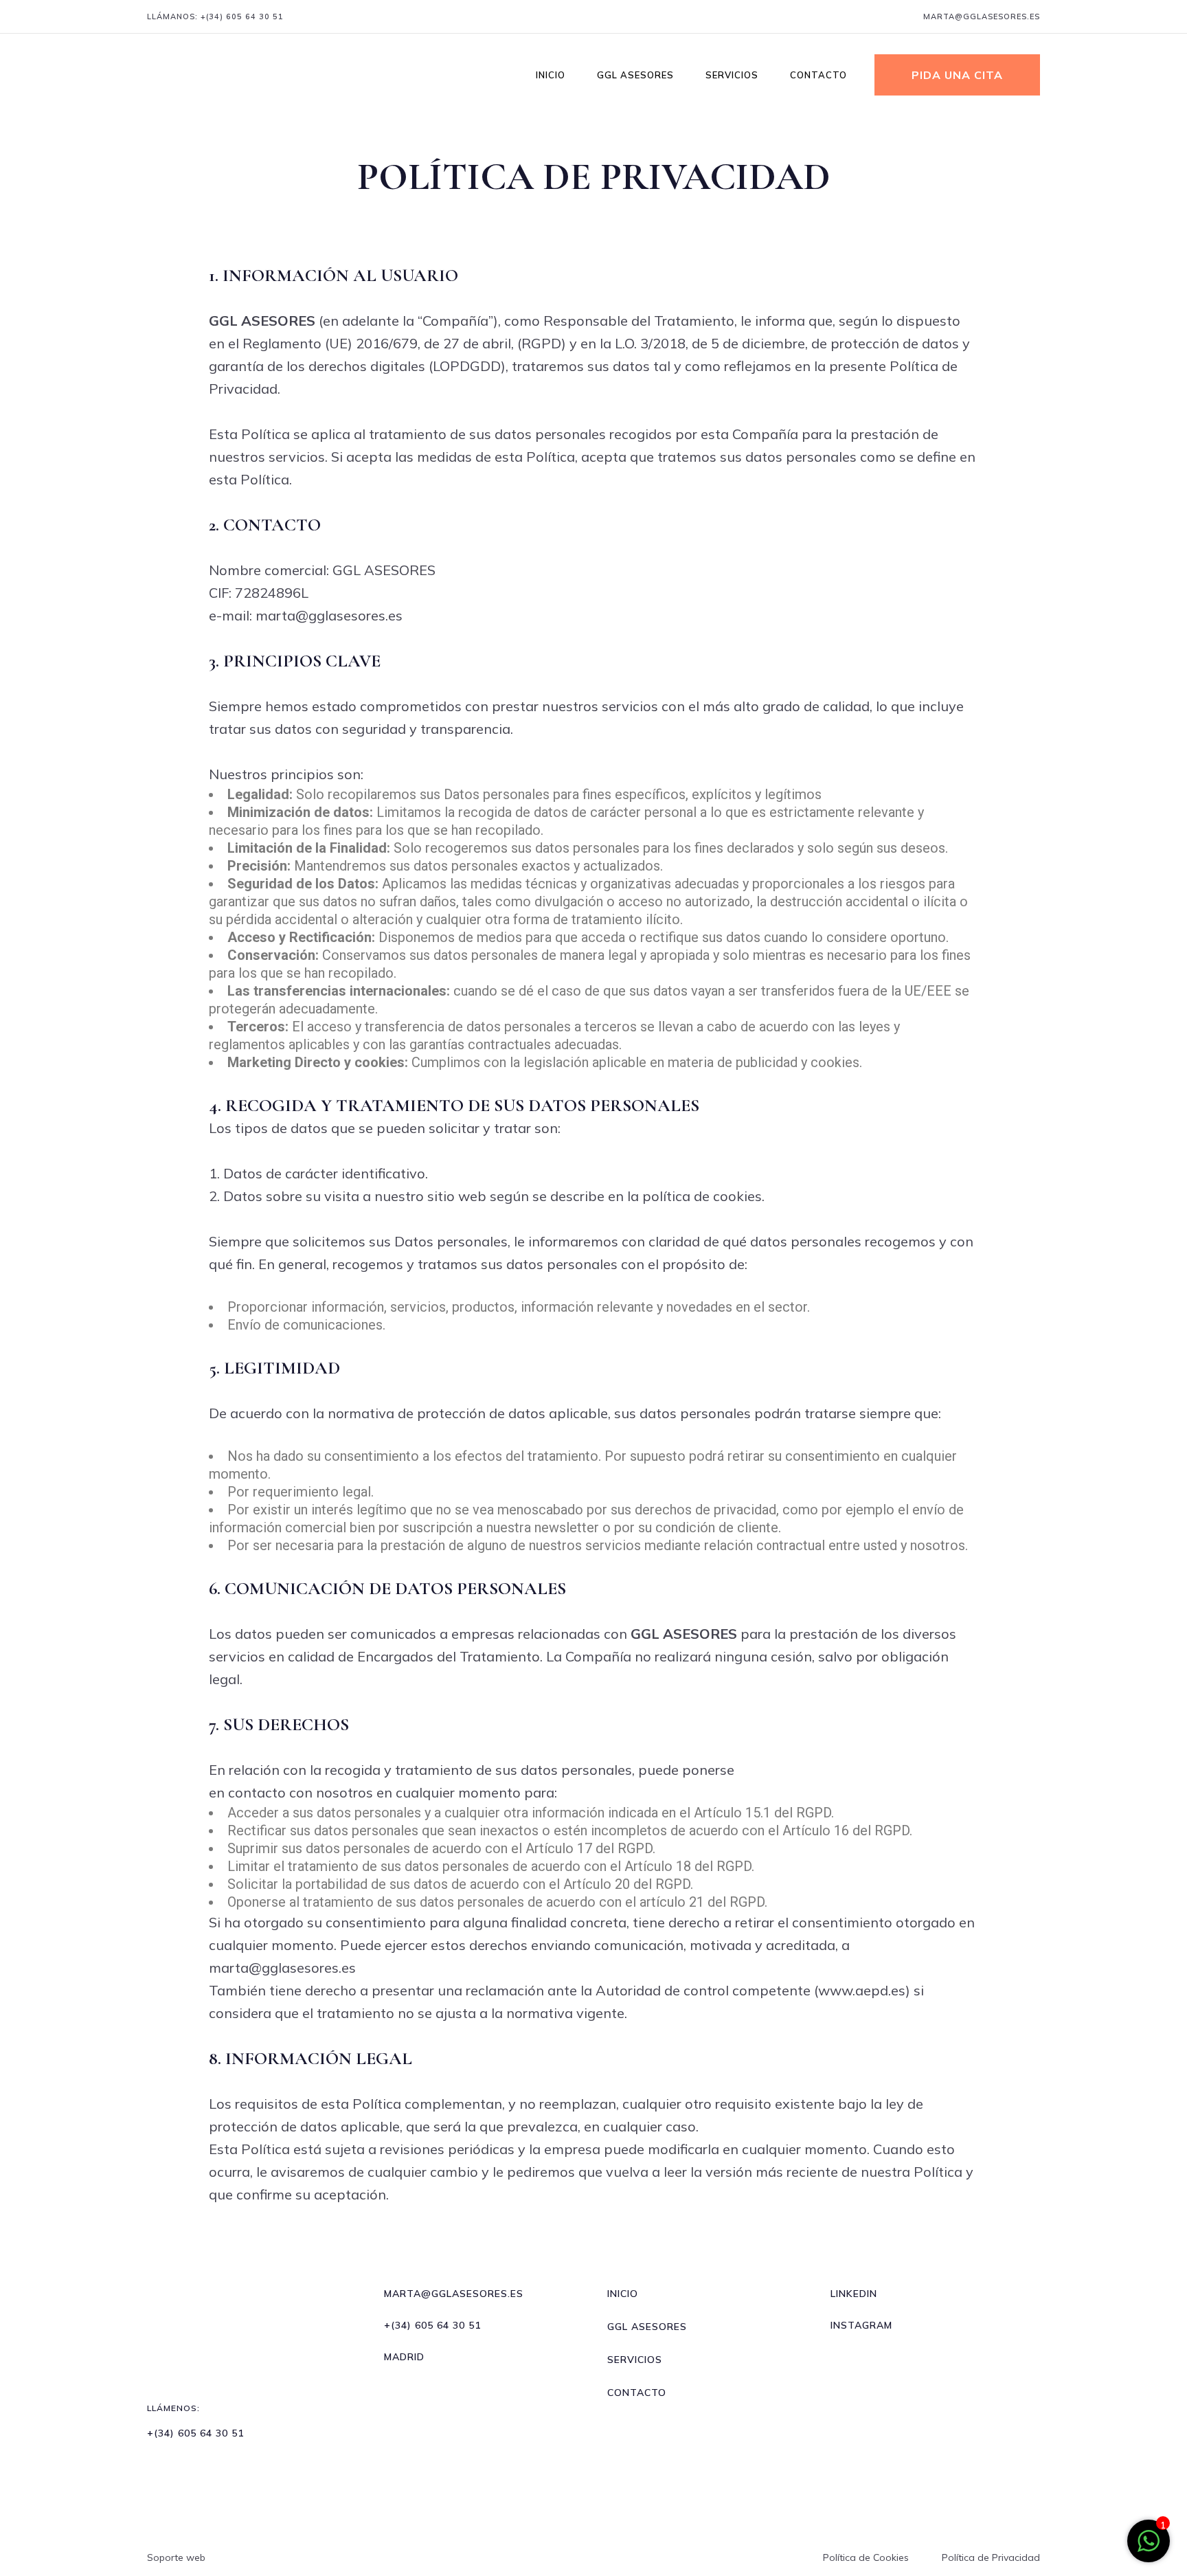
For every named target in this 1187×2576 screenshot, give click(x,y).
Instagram (861, 2325)
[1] (1149, 2547)
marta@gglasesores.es (982, 16)
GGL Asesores (647, 2327)
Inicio (623, 2294)
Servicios (635, 2360)
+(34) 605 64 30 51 (242, 16)
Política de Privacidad (991, 2557)
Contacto (637, 2393)
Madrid (404, 2357)
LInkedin (854, 2294)
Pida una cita (957, 75)
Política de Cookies (866, 2557)
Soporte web (176, 2557)
